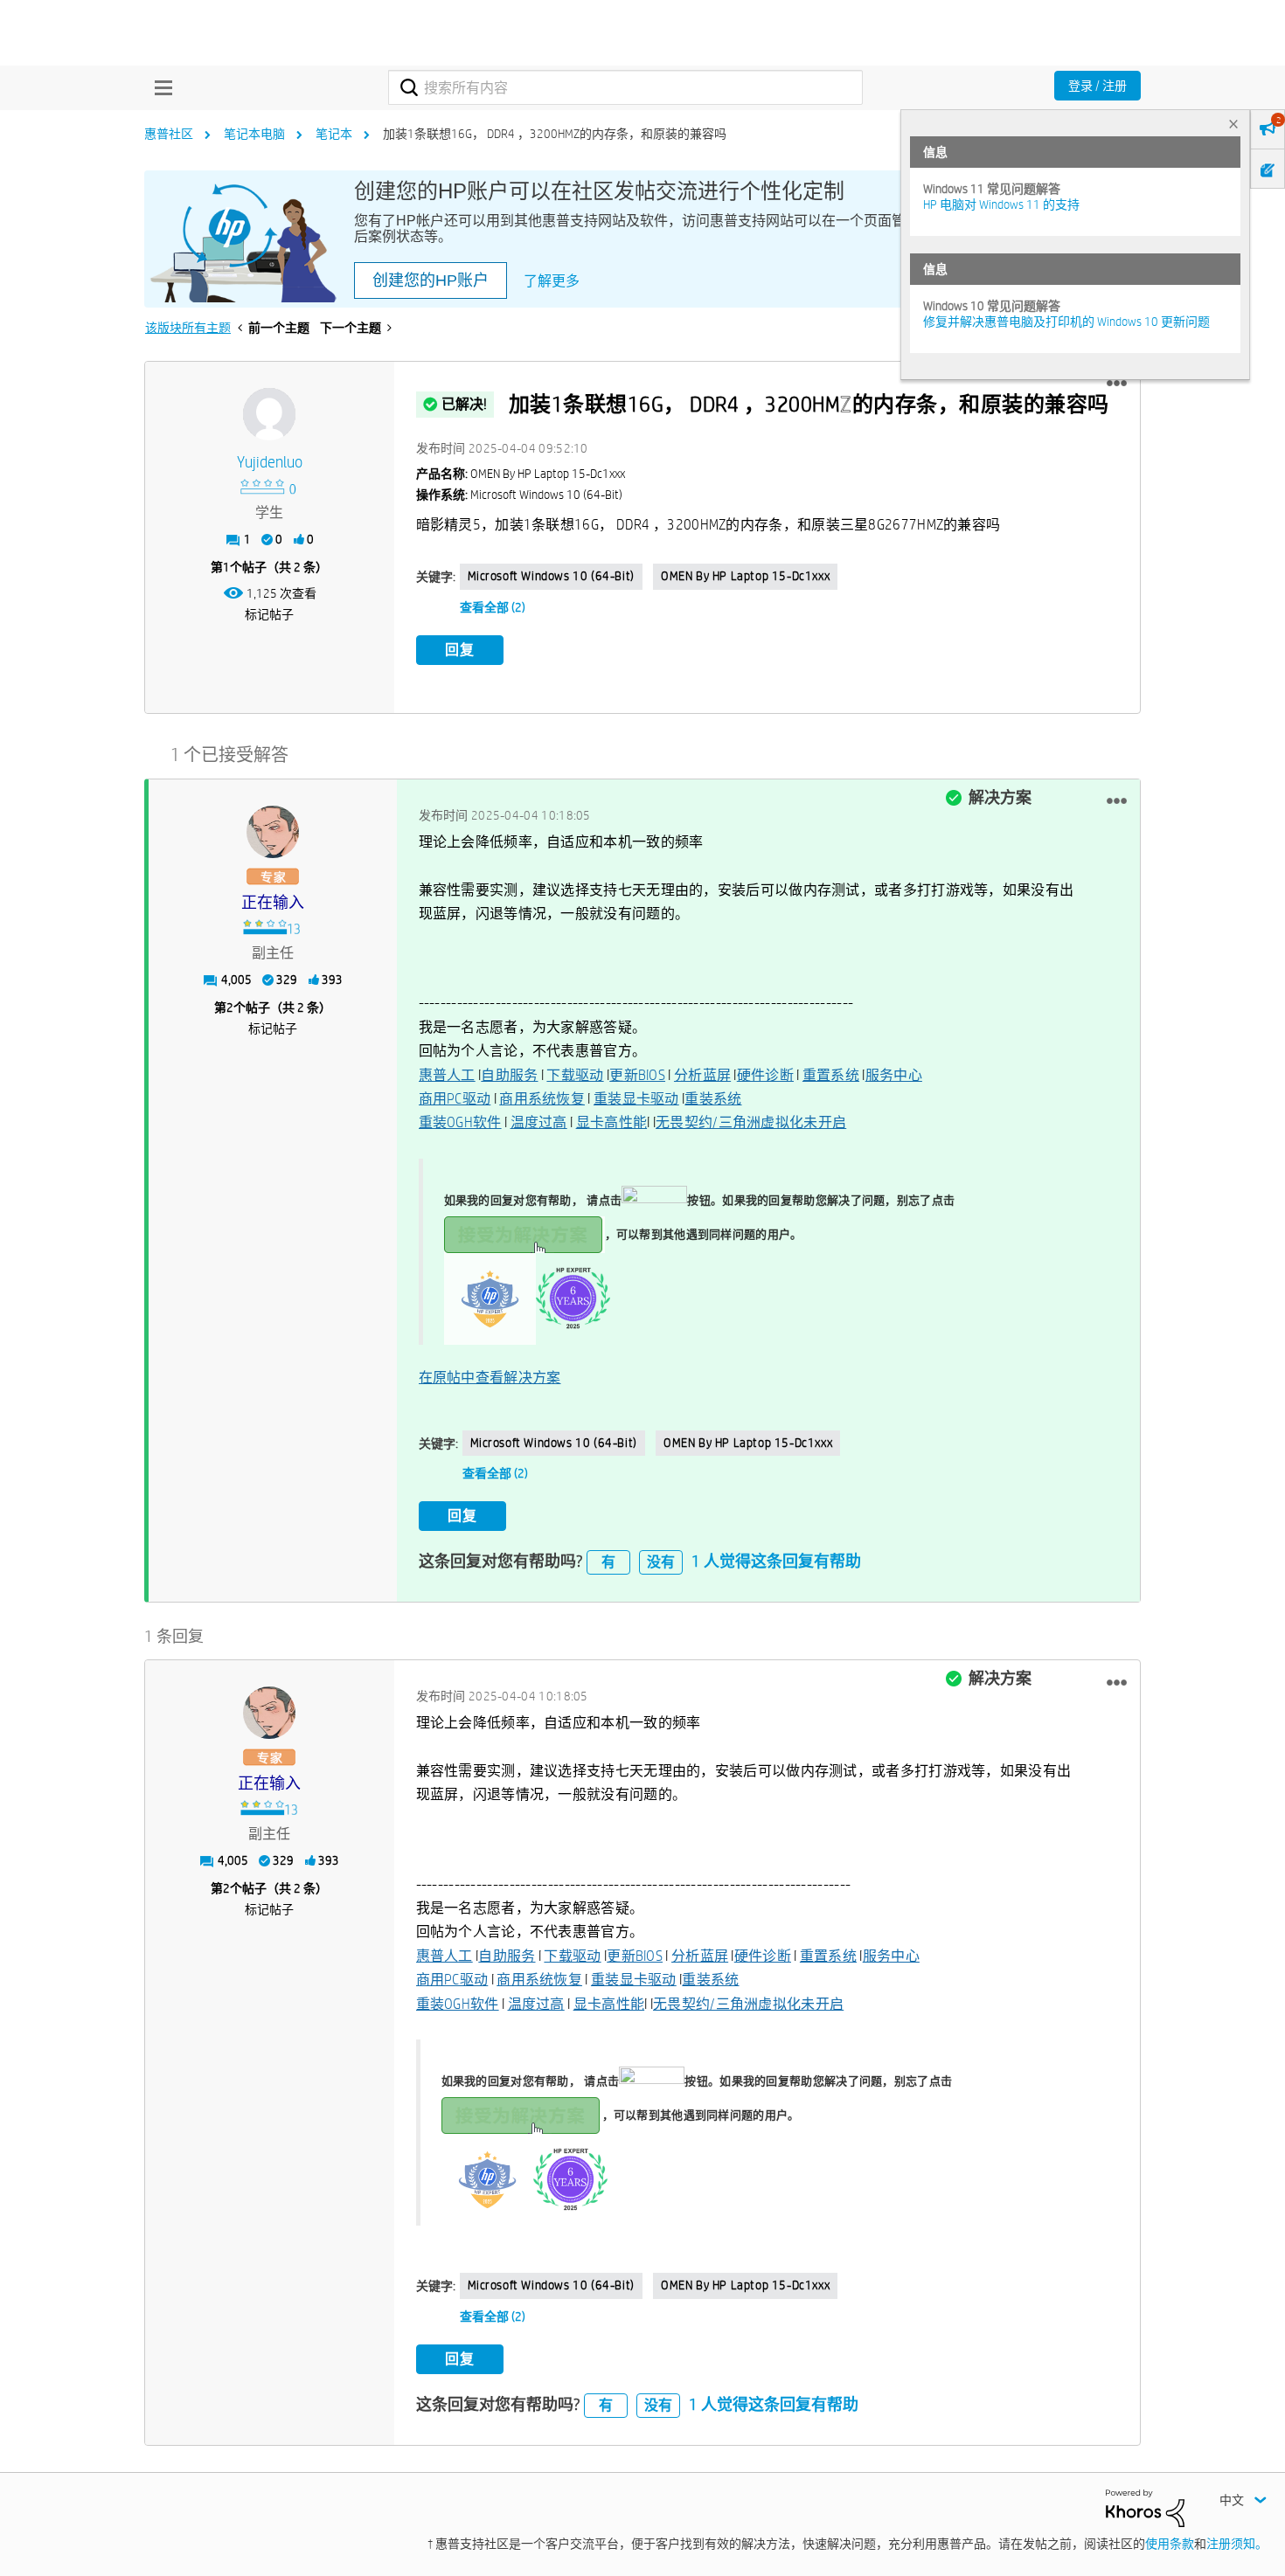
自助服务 (509, 1075)
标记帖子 (269, 614)
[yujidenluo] (269, 414)
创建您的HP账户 (431, 280)
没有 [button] (661, 1562)
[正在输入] (273, 832)
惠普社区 (169, 134)
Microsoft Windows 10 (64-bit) (551, 576)
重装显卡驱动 (636, 1099)
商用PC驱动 (455, 1099)
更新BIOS (637, 1075)
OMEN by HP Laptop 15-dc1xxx (745, 576)
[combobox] (625, 87)
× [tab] (1233, 124)
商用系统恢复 (542, 1099)
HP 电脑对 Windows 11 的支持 (1001, 204)
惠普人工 (447, 1075)
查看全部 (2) (493, 607)
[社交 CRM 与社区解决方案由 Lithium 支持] (1145, 2507)
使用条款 (1170, 2544)
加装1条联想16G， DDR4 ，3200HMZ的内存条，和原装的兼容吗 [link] (555, 134)
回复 (460, 650)
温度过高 (539, 1122)
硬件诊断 (765, 1075)
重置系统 (831, 1075)
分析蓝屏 (702, 1075)
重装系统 (713, 1099)
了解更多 (552, 281)
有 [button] (608, 1562)
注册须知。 (1237, 2544)
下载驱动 (575, 1075)
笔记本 (334, 134)
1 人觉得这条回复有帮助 (776, 1561)
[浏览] (159, 87)
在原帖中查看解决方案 (490, 1378)
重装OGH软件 (460, 1122)
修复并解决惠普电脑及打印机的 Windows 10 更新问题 (1066, 322)
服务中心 (894, 1075)
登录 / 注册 (1097, 86)
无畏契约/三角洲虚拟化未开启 (751, 1122)
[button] (1117, 384)
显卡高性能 (612, 1122)
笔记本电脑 (254, 134)
